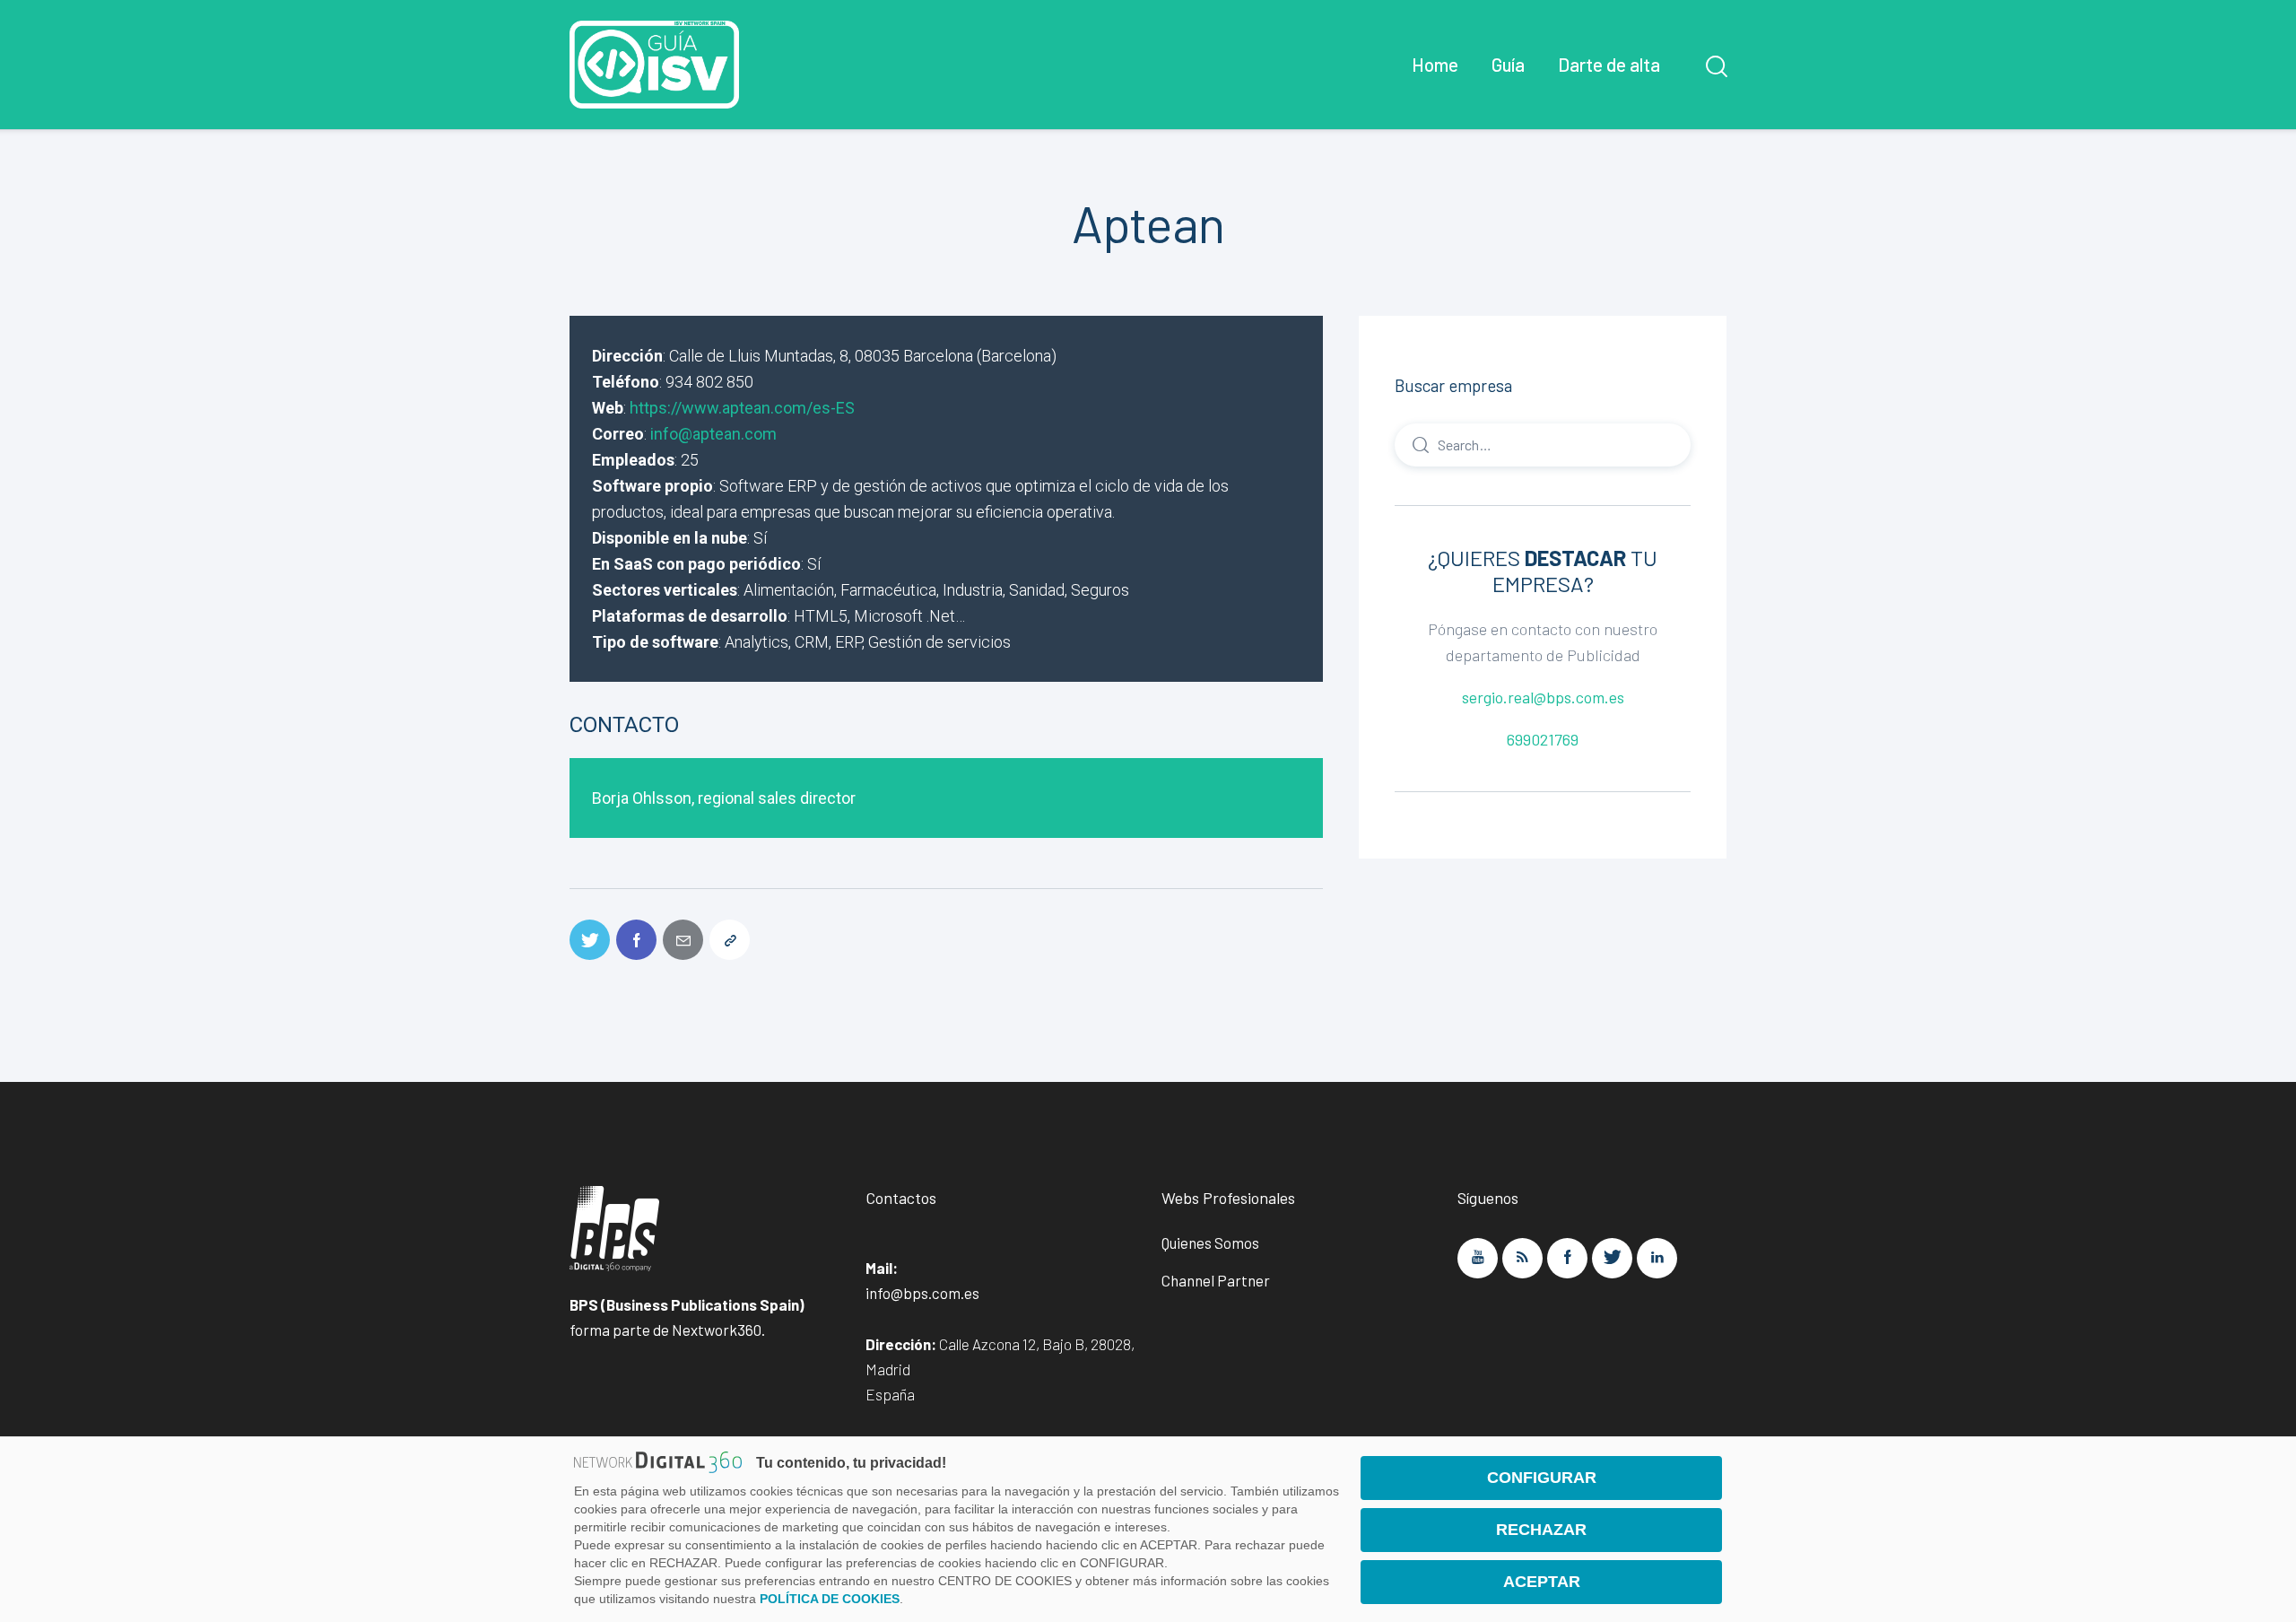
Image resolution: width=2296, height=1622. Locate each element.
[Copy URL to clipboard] (730, 940)
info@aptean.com (713, 434)
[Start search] (1715, 66)
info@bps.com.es (922, 1293)
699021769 (1543, 739)
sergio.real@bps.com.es (1543, 697)
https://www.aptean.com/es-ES (742, 408)
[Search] (1543, 444)
